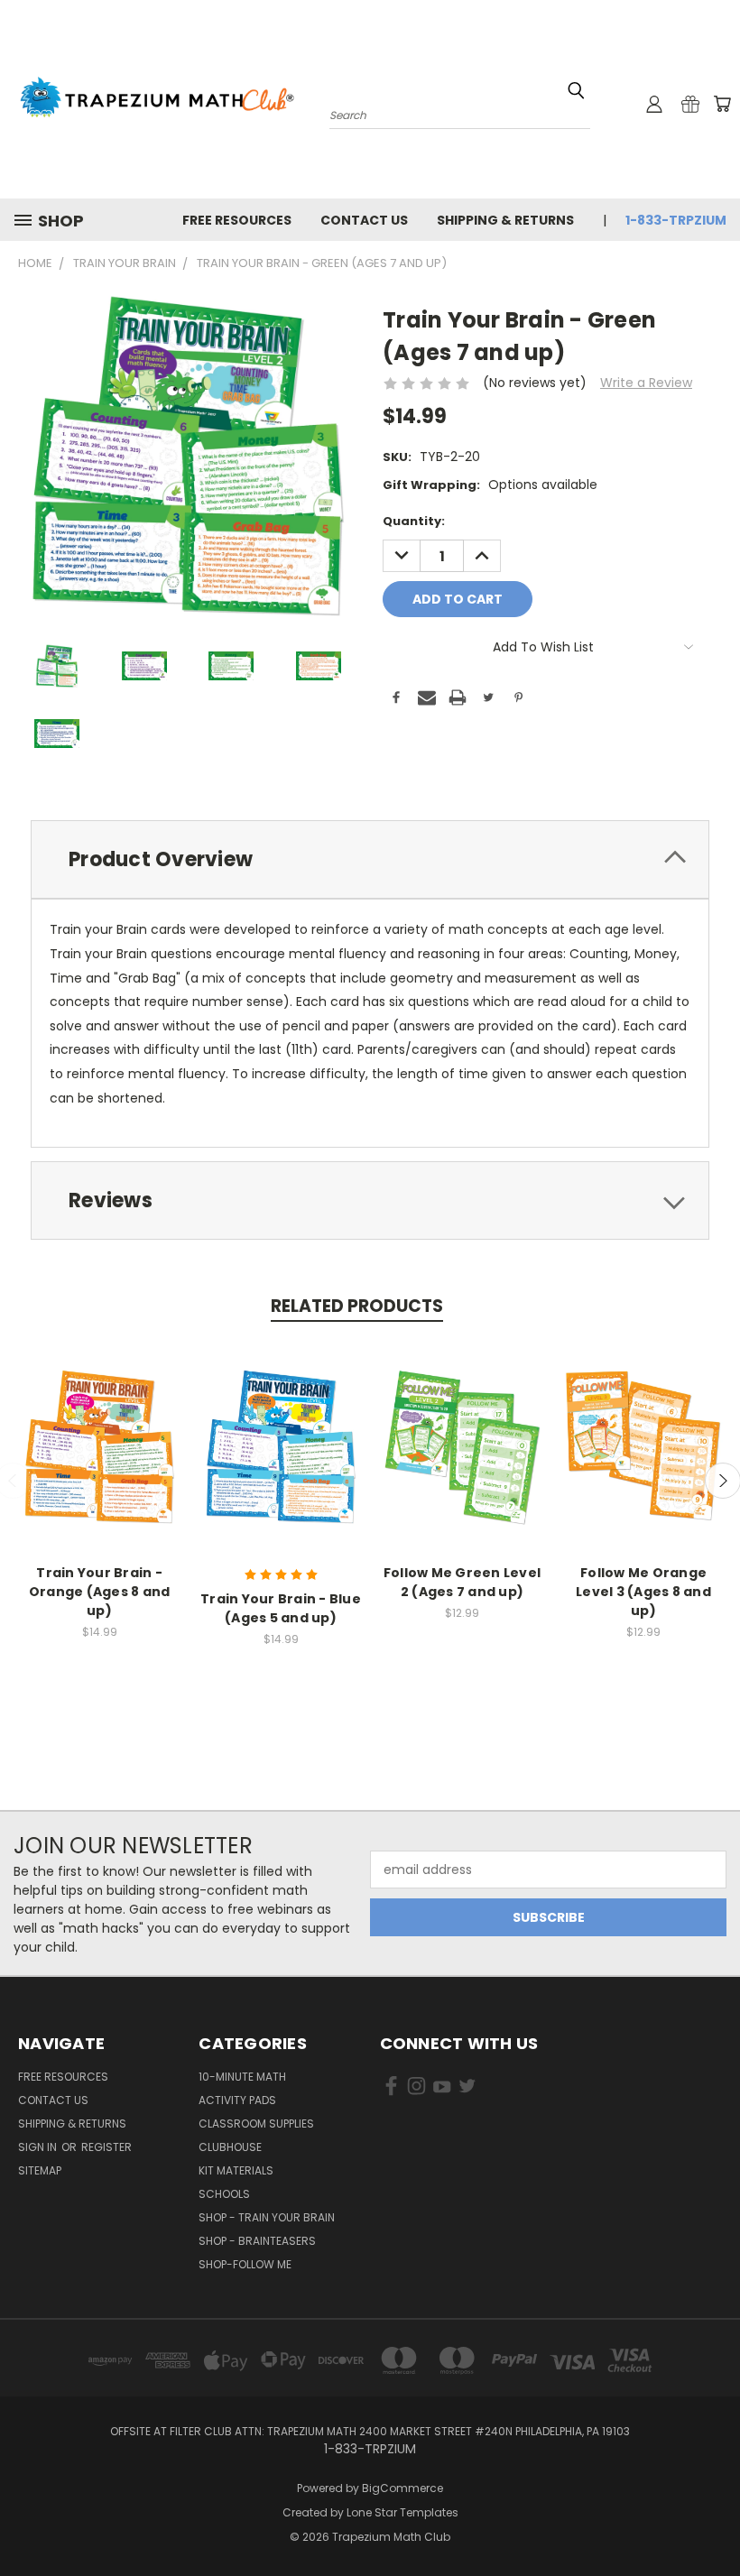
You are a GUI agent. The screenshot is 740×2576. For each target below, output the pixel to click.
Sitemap (40, 2170)
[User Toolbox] (654, 104)
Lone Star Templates (402, 2512)
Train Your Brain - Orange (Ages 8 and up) (100, 1592)
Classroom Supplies (256, 2124)
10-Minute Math (242, 2077)
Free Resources (237, 220)
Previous (712, 2520)
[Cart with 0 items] (722, 104)
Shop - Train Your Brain (267, 2217)
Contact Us (364, 220)
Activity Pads (237, 2100)
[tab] (370, 859)
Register (106, 2147)
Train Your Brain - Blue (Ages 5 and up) (281, 1608)
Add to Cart (100, 1460)
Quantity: (414, 521)
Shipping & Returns (505, 220)
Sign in (39, 2147)
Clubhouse (230, 2147)
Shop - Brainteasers (257, 2241)
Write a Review (646, 383)
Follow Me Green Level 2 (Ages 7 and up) (462, 1582)
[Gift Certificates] (690, 104)
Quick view (99, 1427)
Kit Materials (236, 2170)
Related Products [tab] (357, 1306)
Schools (224, 2194)
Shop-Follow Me (245, 2264)
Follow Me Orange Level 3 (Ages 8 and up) (643, 1592)
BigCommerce (402, 2488)
